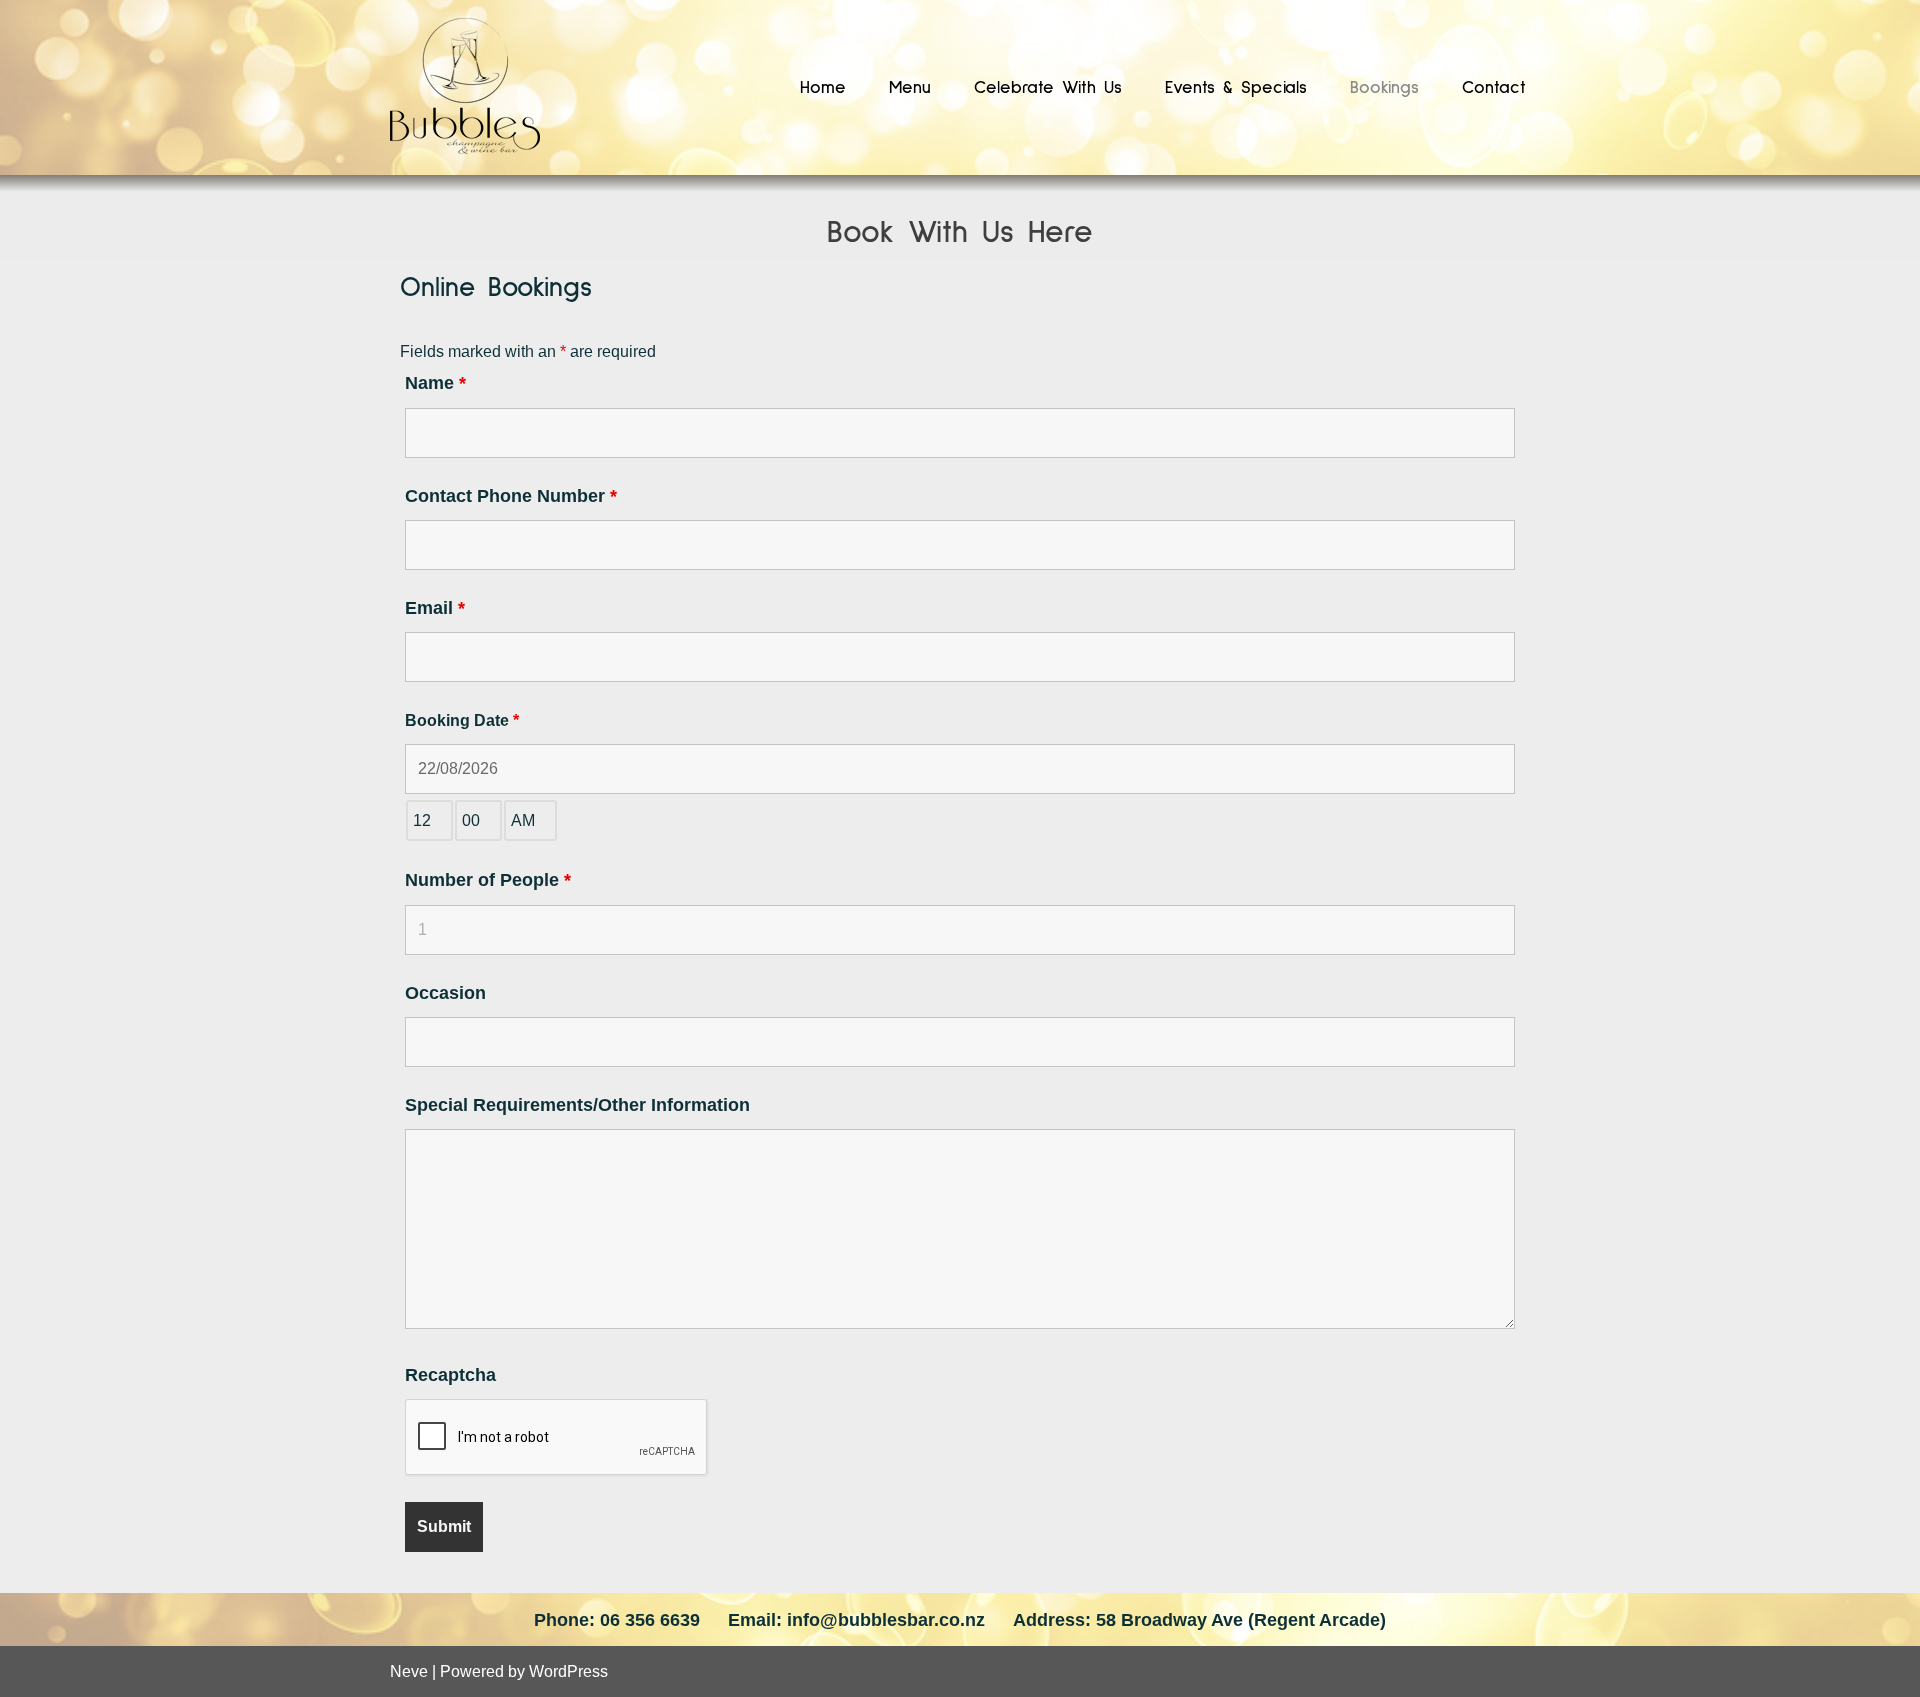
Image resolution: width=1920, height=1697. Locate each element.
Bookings (1384, 88)
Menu (910, 88)
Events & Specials (1236, 88)
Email (435, 608)
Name (435, 383)
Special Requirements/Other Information (577, 1105)
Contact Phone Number (511, 496)
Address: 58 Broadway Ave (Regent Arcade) (1199, 1620)
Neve (409, 1671)
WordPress (568, 1671)
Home (823, 88)
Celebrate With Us (1048, 88)
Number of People (488, 880)
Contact (1494, 88)
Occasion (445, 993)
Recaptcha (450, 1375)
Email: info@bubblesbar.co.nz (856, 1620)
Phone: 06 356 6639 (617, 1620)
